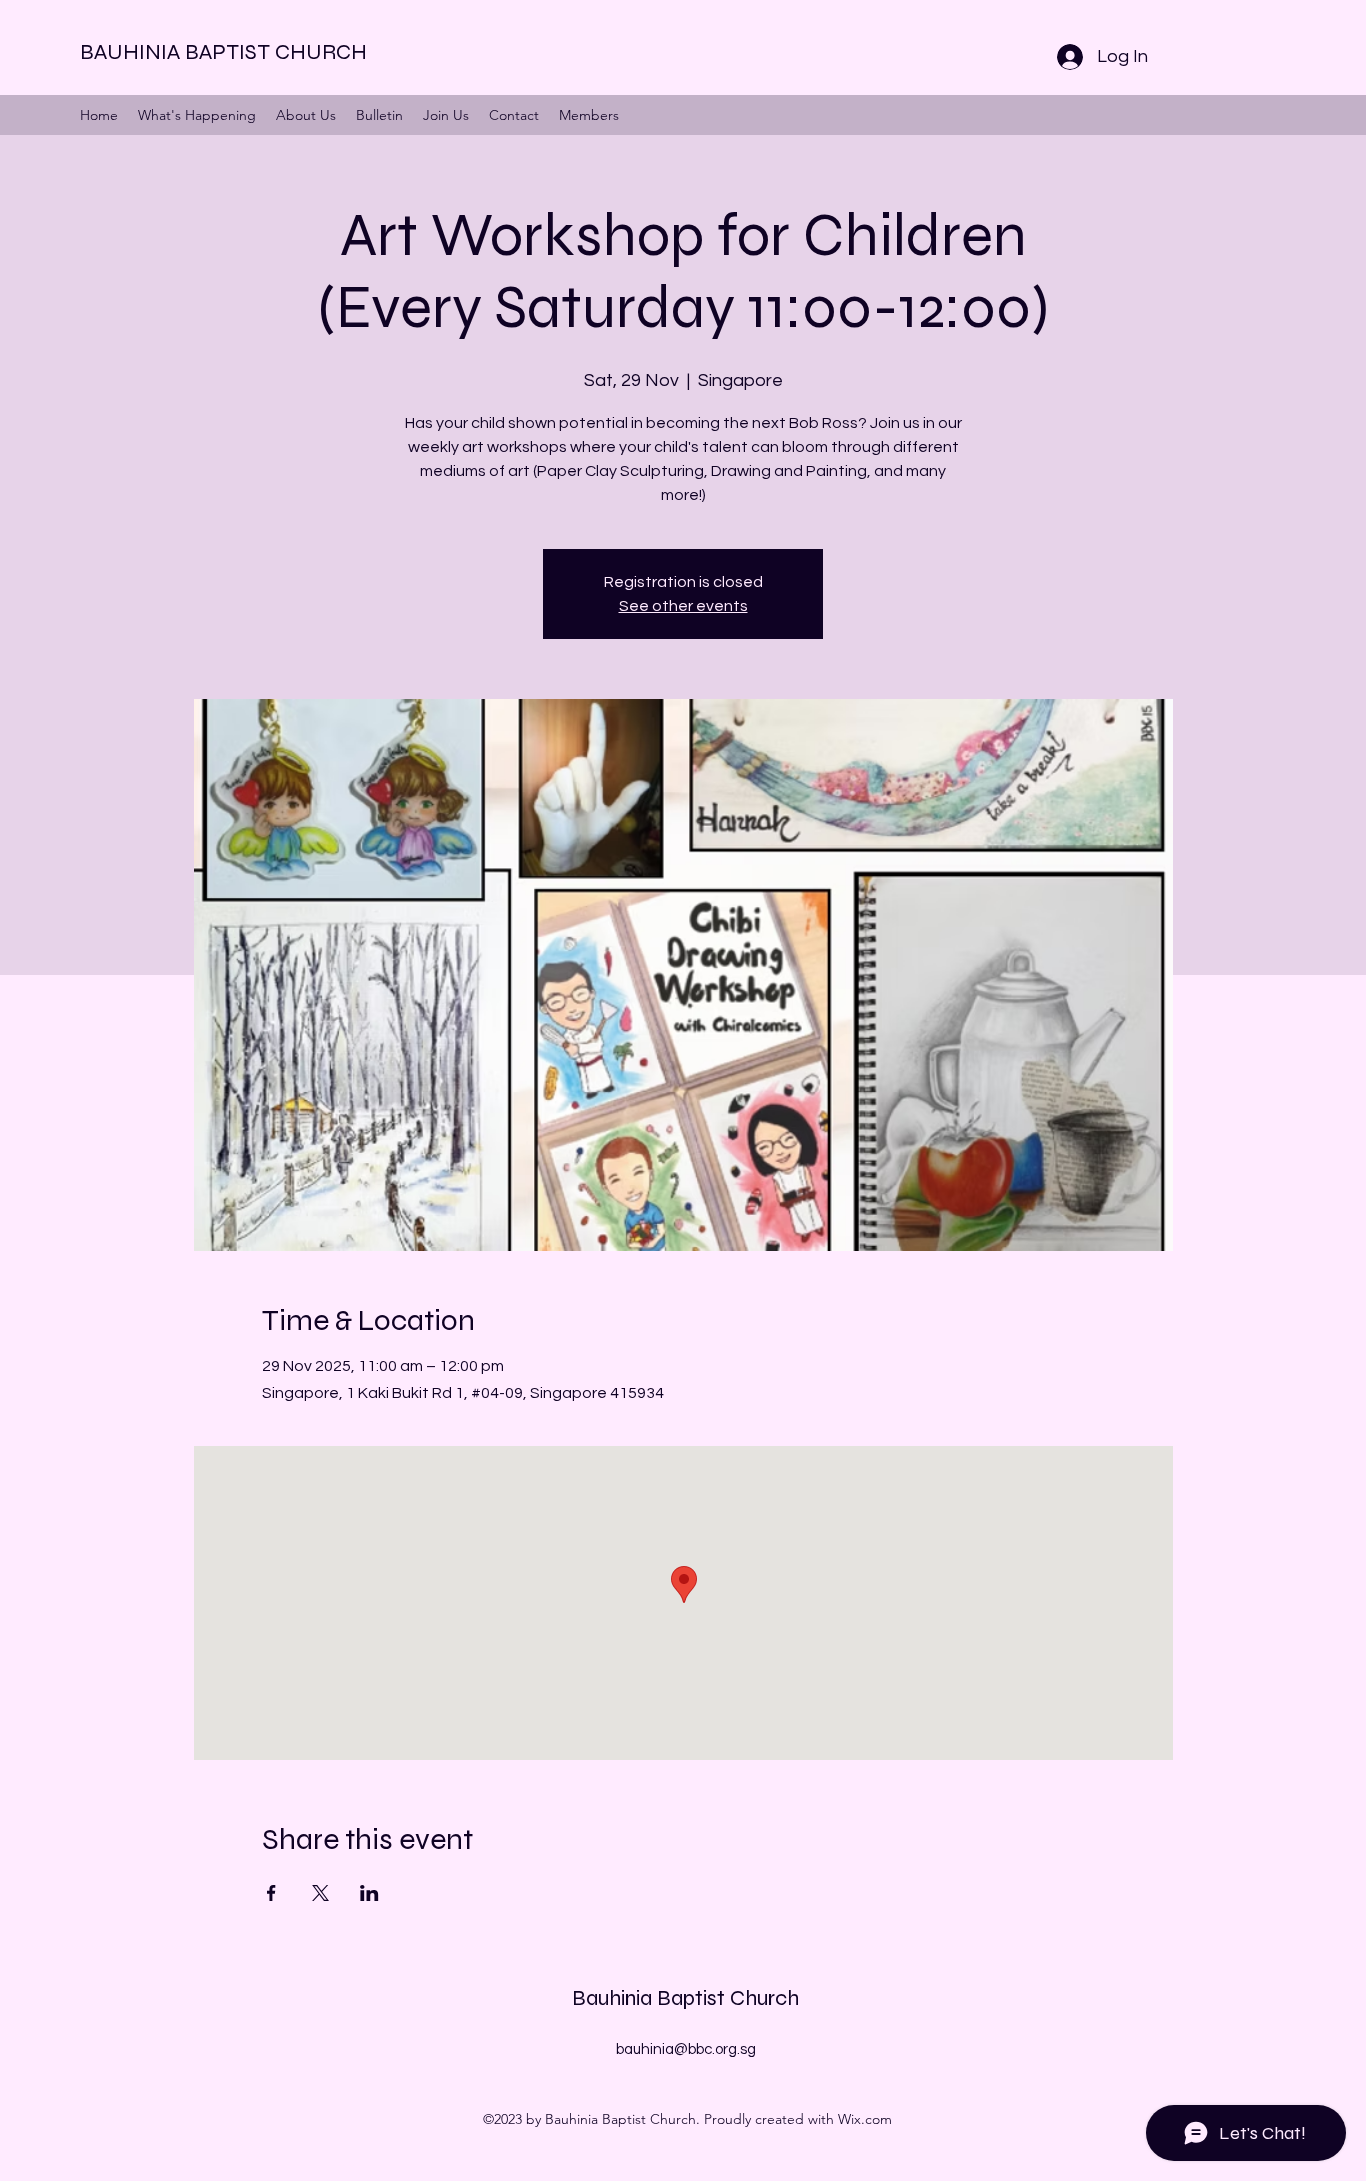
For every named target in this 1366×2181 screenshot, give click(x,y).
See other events (683, 606)
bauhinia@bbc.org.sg (686, 2049)
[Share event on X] (320, 1893)
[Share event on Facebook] (271, 1893)
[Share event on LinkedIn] (369, 1893)
